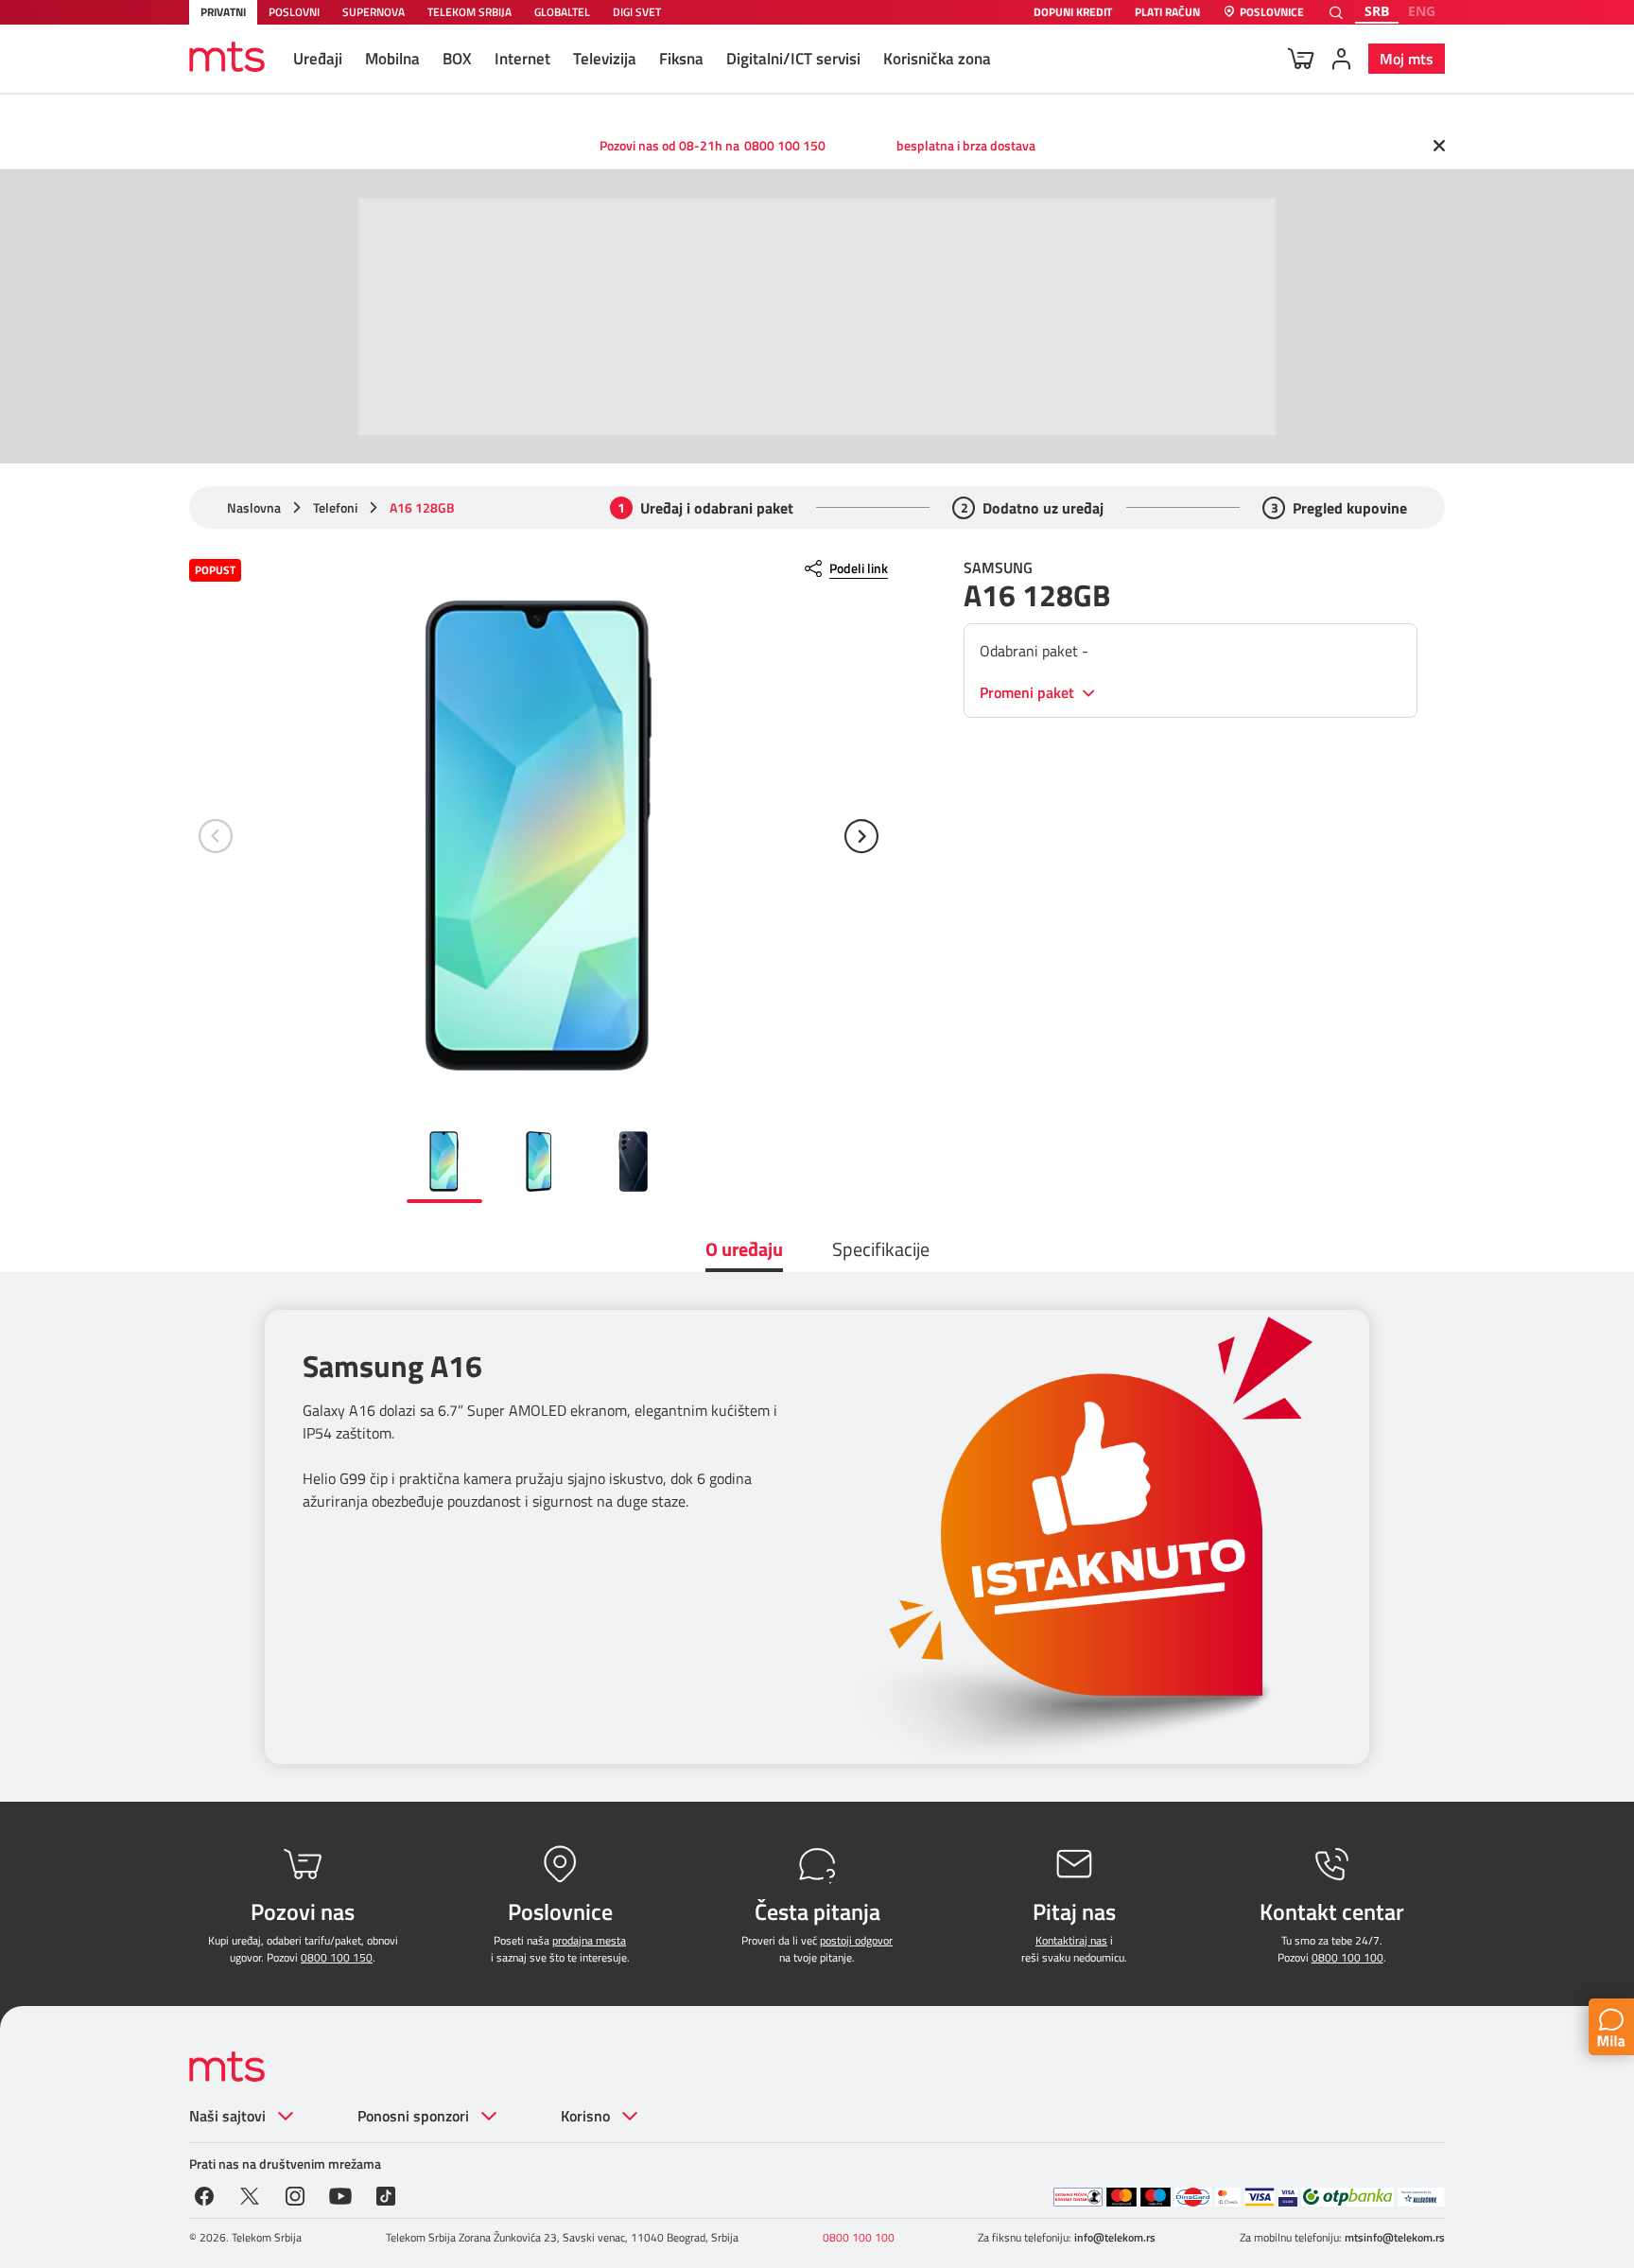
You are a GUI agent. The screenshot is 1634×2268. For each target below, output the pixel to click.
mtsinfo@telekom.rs (1395, 2237)
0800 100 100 (1347, 1957)
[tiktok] (386, 2194)
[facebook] (204, 2194)
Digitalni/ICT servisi (793, 59)
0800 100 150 (785, 145)
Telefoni (335, 508)
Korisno (585, 2116)
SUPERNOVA (374, 12)
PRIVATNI (223, 12)
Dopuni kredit (1073, 13)
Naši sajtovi (227, 2116)
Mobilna (392, 59)
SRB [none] (1377, 11)
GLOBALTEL (562, 12)
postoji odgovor (856, 1940)
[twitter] (250, 2194)
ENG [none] (1422, 11)
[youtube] (340, 2194)
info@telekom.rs (1115, 2237)
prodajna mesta (589, 1940)
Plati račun (1167, 13)
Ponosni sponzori (413, 2116)
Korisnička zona (937, 59)
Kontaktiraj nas (1071, 1940)
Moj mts (1407, 59)
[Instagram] (295, 2194)
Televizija (605, 59)
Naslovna (254, 508)
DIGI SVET (637, 12)
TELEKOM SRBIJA (469, 12)
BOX (457, 59)
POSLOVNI (294, 12)
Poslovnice (1272, 13)
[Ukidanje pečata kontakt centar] (1078, 2197)
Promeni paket (1029, 693)
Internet (522, 59)
